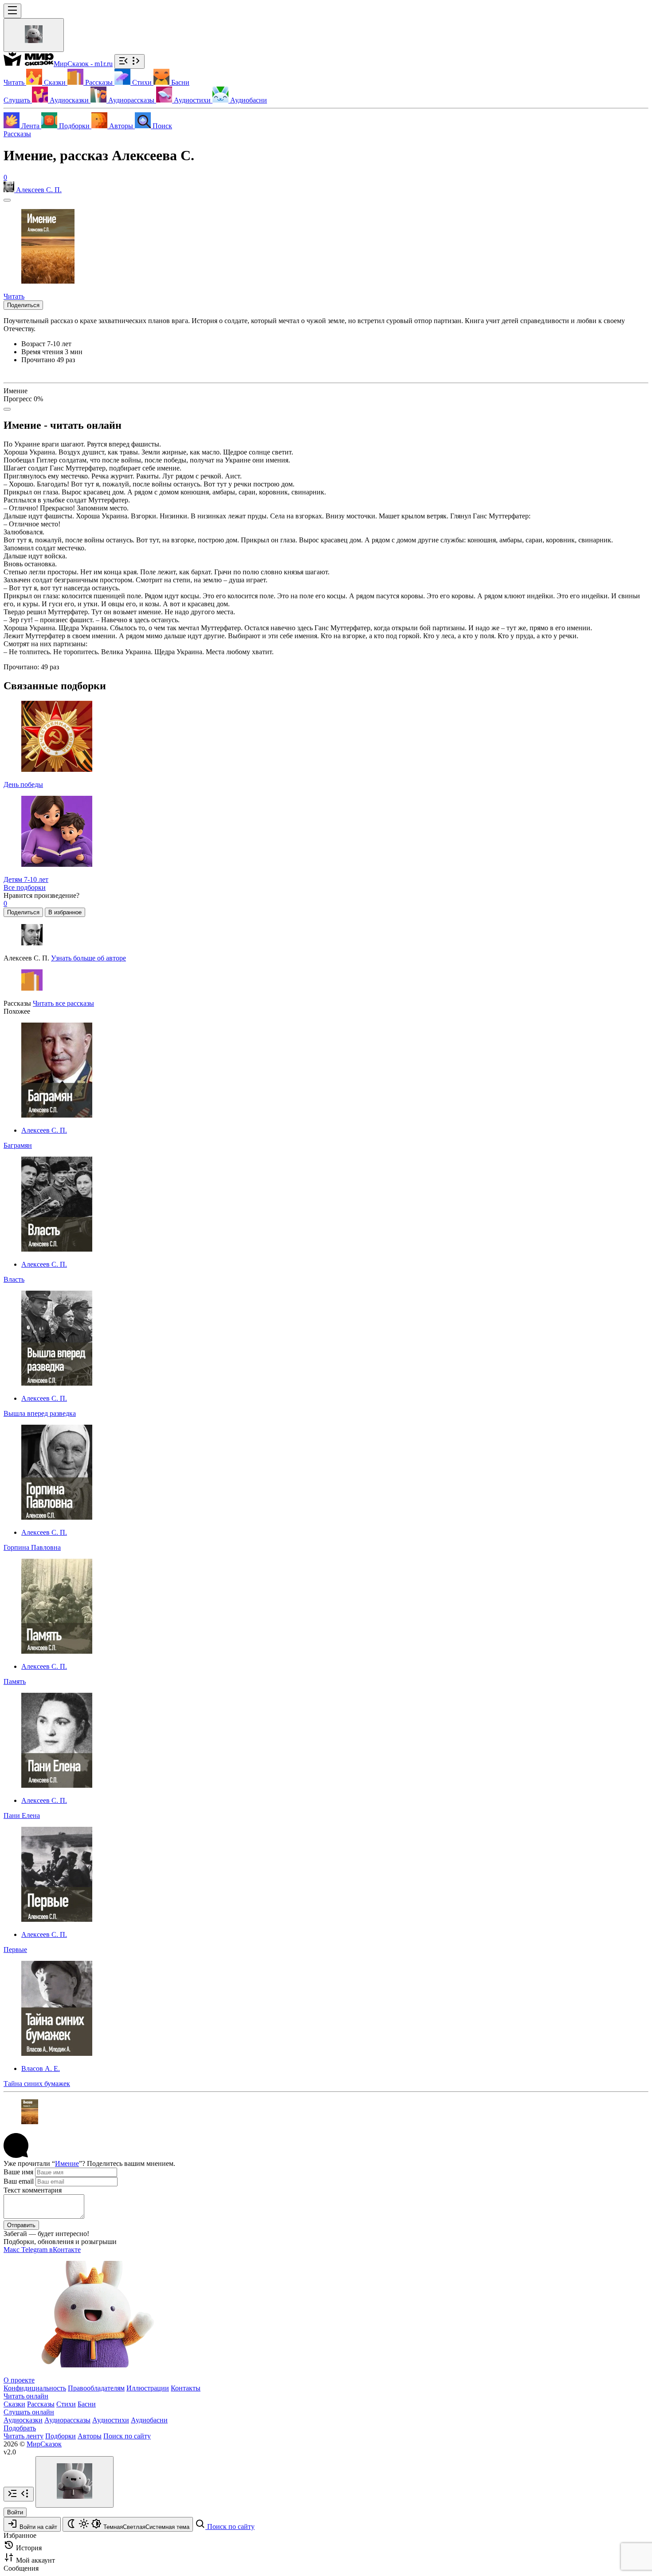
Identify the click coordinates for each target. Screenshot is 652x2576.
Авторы (90, 2436)
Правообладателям (96, 2388)
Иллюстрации (148, 2388)
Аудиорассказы (67, 2420)
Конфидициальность (35, 2388)
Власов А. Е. (41, 2068)
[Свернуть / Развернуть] (130, 61)
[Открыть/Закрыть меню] (12, 11)
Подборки (61, 2436)
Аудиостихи (111, 2420)
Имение (67, 2163)
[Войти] (34, 35)
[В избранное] (7, 200)
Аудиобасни (149, 2420)
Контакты (186, 2388)
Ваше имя (18, 2172)
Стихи (66, 2404)
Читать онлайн (26, 2396)
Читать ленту (24, 2436)
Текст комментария (33, 2190)
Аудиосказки (23, 2420)
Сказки (14, 2404)
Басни (87, 2404)
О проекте (19, 2380)
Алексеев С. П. (44, 1130)
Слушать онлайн (29, 2412)
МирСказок (44, 2444)
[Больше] (7, 409)
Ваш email (19, 2181)
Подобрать (20, 2428)
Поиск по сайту (127, 2436)
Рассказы (17, 134)
